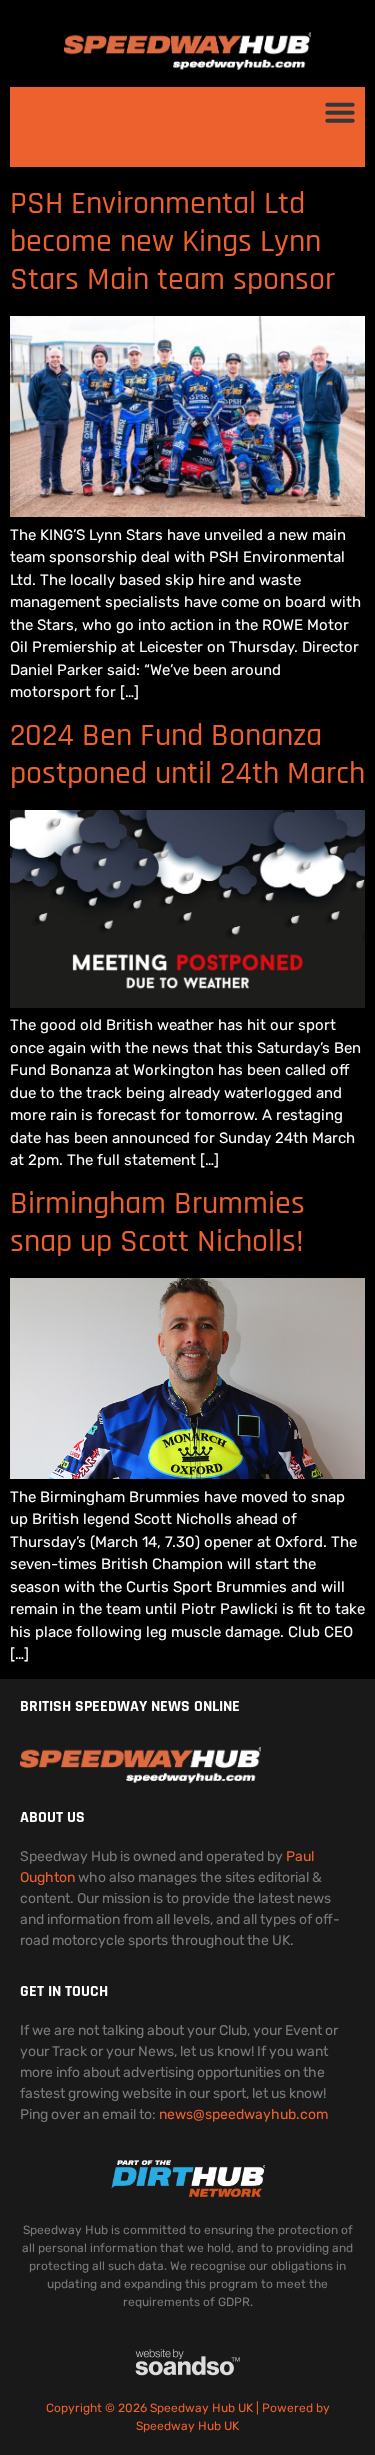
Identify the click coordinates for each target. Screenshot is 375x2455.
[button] (340, 112)
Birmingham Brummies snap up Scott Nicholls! (157, 1222)
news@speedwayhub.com (243, 2114)
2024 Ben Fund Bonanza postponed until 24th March (187, 754)
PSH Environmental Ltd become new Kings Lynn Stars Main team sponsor (172, 242)
